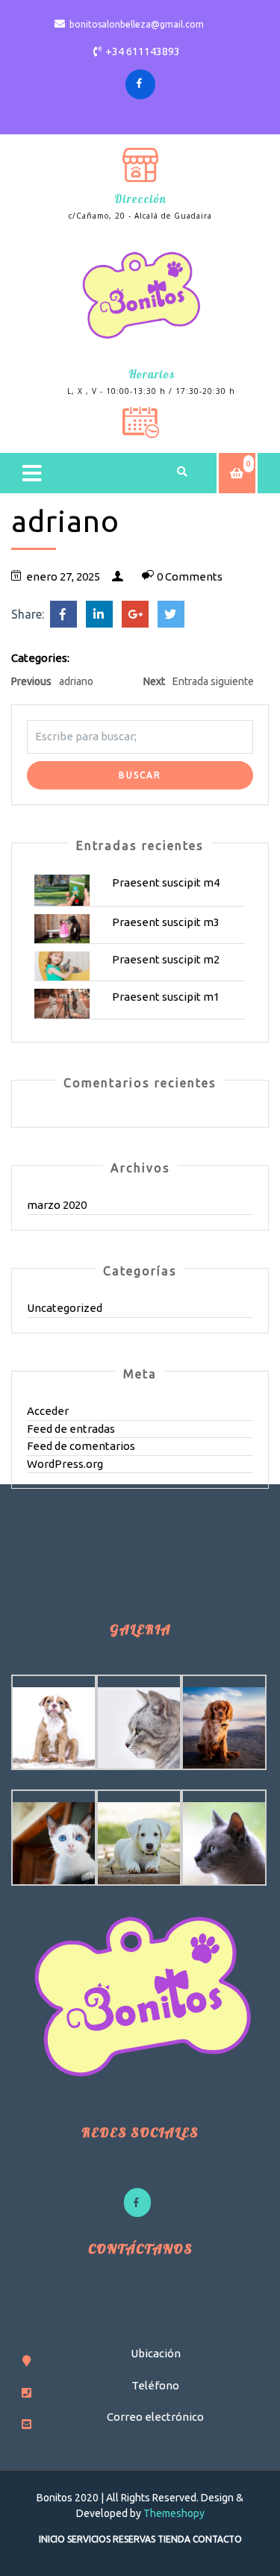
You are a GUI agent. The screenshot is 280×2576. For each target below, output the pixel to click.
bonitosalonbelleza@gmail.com (137, 24)
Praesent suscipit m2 (166, 959)
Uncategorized (65, 1308)
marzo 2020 (57, 1205)
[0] (237, 473)
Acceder (48, 1411)
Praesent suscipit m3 (166, 922)
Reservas (134, 2539)
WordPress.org (65, 1464)
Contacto (217, 2539)
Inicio (52, 2539)
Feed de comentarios (81, 1446)
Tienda (174, 2539)
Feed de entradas (71, 1429)
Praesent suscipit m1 (166, 997)
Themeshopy (173, 2513)
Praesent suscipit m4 (166, 882)
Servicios (89, 2539)
